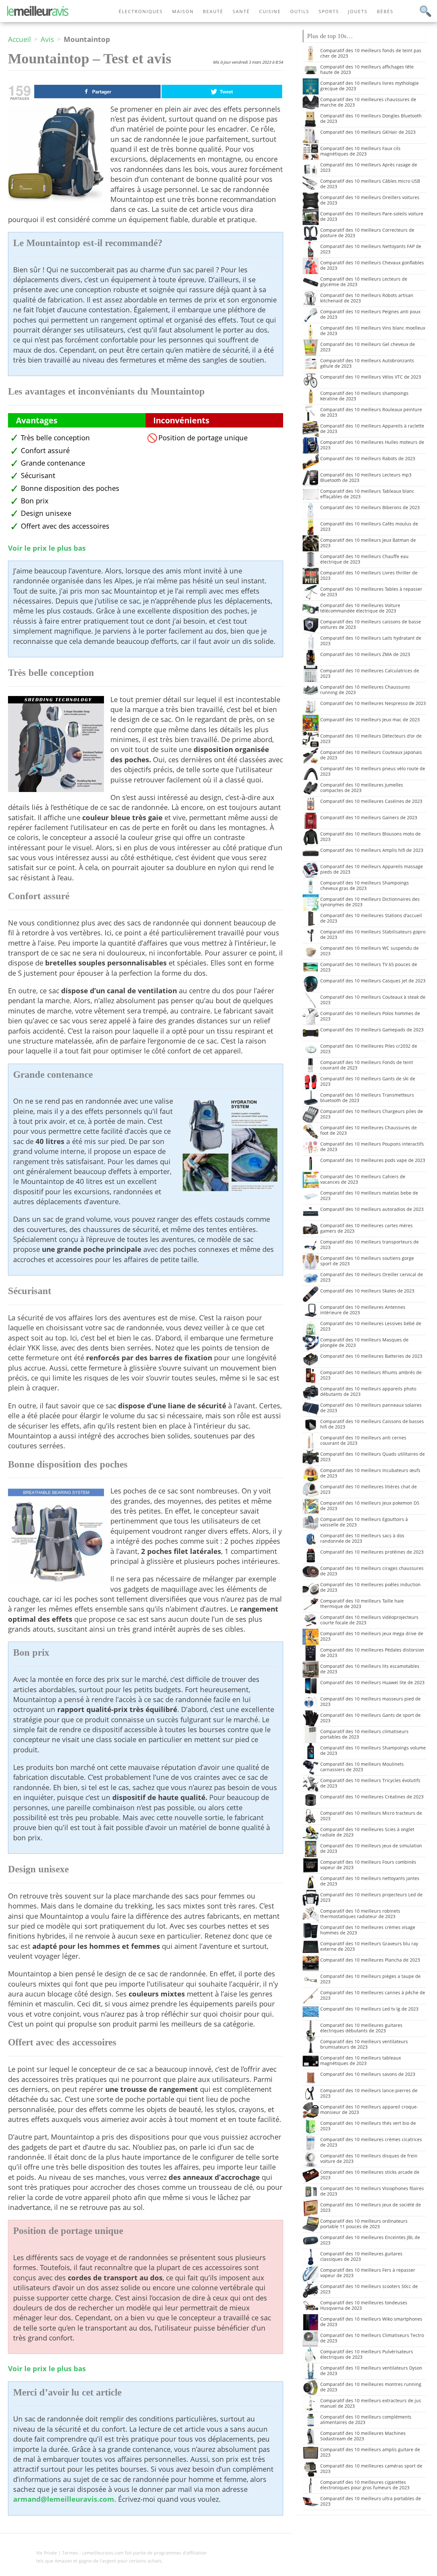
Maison (183, 11)
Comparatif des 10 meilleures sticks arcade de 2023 (370, 2175)
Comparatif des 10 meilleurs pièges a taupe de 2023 (370, 1979)
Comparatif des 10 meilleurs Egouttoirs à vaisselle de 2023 (364, 1522)
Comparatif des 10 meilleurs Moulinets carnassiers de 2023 (362, 1767)
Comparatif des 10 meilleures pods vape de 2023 (373, 1160)
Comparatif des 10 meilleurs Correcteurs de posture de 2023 (367, 233)
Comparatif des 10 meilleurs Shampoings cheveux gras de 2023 (365, 885)
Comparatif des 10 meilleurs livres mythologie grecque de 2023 (369, 86)
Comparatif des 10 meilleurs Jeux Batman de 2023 (368, 543)
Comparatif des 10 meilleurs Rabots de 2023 (368, 458)
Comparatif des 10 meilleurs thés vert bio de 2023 (368, 2126)
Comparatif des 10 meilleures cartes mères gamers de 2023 (366, 1228)
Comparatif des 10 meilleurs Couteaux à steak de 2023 (373, 1000)
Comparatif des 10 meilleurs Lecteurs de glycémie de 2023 (364, 282)
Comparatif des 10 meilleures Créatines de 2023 (372, 1797)
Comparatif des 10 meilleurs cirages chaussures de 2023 (372, 1571)
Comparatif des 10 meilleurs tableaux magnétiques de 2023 (361, 2060)
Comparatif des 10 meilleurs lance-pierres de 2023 (369, 2093)
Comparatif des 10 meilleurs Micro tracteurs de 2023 (371, 1816)
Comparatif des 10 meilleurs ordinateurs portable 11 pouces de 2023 (364, 2224)
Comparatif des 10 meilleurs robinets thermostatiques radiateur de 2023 (360, 1914)
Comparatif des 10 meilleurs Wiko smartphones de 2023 (371, 2322)
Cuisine (270, 11)
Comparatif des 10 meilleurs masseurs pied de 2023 (370, 1701)
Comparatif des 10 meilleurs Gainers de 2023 (369, 817)
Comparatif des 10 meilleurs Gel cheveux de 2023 (368, 347)
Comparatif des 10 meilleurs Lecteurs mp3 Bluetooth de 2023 (366, 477)
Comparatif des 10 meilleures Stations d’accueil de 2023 (371, 918)
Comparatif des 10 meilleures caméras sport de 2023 (371, 2468)
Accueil (20, 39)
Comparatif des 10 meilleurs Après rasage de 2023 (369, 167)
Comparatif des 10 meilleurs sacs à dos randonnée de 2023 (362, 1538)
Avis (47, 39)
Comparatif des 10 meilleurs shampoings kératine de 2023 (364, 396)
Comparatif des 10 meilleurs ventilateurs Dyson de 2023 (371, 2371)
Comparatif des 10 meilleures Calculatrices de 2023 (370, 673)
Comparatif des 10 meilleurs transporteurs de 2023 (369, 1244)
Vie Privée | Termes (57, 2553)
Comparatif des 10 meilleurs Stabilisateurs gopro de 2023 (373, 934)
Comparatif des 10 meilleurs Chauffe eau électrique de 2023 (364, 559)
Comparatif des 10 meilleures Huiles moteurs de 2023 (372, 445)
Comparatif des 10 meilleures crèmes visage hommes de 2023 (368, 1930)
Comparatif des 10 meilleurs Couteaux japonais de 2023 (371, 755)
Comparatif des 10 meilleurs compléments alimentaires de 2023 (366, 2420)
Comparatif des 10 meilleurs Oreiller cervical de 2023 (372, 1277)
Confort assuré (45, 450)
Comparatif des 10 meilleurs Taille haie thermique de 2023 (362, 1604)
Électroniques (141, 11)
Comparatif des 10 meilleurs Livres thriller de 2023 (369, 575)
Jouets (358, 11)
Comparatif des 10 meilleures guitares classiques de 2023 (361, 2256)
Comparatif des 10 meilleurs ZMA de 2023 (365, 654)
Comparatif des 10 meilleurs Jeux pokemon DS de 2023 (370, 1506)
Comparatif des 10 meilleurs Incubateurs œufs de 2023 (370, 1473)
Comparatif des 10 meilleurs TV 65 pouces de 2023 (369, 967)
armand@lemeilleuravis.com (64, 2499)
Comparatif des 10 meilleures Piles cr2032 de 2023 (369, 1049)
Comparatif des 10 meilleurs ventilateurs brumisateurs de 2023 (364, 2044)
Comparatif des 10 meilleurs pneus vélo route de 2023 (373, 771)
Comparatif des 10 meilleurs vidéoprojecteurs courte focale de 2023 (369, 1620)
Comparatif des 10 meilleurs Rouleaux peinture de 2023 (371, 412)
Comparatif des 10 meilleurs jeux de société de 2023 (371, 2207)
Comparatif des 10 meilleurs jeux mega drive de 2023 (372, 1636)
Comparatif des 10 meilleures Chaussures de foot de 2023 (369, 1130)
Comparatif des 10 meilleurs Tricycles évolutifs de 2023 (370, 1783)
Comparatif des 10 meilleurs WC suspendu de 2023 (369, 951)
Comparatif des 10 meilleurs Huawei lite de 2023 (372, 1682)
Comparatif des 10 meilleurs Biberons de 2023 (370, 507)
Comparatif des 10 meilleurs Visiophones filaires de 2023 (372, 2191)
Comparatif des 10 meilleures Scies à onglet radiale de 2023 (367, 1832)
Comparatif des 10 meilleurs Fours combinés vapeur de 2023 (368, 1865)
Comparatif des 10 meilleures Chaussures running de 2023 (365, 690)
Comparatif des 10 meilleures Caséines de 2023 (371, 801)
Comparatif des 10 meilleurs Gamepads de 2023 (372, 1030)
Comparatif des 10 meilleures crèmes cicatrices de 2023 (371, 2142)
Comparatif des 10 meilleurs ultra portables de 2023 (371, 2501)
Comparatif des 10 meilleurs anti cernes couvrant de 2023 (363, 1440)
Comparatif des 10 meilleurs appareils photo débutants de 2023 (368, 1391)
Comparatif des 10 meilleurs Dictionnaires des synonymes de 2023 (370, 902)
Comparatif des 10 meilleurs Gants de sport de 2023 (370, 1718)
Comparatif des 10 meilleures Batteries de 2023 (371, 1356)
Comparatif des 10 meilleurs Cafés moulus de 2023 (369, 526)
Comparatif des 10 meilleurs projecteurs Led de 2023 (371, 1897)
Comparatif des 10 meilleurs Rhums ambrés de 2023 (371, 1375)
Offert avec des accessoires (65, 526)
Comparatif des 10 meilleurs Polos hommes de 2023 (370, 1016)
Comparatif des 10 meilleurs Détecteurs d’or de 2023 (371, 739)
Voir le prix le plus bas (47, 548)
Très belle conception (55, 438)
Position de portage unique (203, 438)
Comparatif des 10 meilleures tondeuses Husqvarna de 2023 (364, 2305)
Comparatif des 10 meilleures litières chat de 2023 (369, 1489)
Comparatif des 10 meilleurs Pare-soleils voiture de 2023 (372, 216)
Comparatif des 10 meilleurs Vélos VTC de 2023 (371, 377)
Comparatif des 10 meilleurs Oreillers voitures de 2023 (370, 200)
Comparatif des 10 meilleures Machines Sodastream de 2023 (363, 2436)
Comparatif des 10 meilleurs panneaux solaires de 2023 (371, 1408)
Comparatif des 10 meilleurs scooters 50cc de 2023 (369, 2289)
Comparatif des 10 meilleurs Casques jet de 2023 (373, 981)
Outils (300, 11)
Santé (241, 11)
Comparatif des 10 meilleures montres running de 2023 (371, 2387)
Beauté (213, 11)
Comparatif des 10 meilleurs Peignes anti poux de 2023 (370, 314)
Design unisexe (46, 513)
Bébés (385, 11)
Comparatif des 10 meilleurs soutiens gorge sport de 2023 (367, 1261)
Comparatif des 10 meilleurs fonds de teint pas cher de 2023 (371, 53)
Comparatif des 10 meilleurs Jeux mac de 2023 (370, 720)
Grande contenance (53, 463)
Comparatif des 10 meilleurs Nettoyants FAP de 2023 (371, 249)
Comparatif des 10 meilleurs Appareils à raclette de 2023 (372, 428)
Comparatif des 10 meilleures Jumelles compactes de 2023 (362, 788)
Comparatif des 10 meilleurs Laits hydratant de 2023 (371, 641)
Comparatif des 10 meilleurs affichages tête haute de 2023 (367, 69)
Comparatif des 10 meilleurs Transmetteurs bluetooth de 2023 (367, 1098)
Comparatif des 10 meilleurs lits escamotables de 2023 (370, 1669)
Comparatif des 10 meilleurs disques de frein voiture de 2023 (369, 2158)
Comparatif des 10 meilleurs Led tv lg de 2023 (369, 2009)
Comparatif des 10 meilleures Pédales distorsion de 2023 (372, 1652)
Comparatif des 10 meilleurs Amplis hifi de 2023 (372, 850)
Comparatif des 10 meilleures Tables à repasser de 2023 (371, 592)
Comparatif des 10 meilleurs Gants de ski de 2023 (368, 1081)
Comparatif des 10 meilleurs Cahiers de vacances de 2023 (363, 1179)
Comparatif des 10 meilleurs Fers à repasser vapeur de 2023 (368, 2273)
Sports (329, 11)
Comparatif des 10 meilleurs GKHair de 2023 (368, 132)
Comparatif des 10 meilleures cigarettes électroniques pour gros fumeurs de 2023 (365, 2485)
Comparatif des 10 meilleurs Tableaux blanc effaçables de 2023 (367, 494)
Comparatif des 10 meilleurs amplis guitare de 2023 (370, 2452)
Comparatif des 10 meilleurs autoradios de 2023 (372, 1209)
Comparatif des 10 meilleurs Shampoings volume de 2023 (373, 1750)
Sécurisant (38, 475)
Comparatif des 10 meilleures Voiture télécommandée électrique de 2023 (360, 608)
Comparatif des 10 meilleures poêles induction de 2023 (370, 1587)
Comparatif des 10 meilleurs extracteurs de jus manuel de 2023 (371, 2403)
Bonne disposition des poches (70, 488)
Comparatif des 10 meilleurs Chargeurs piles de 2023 (372, 1114)
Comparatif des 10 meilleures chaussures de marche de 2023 (368, 102)
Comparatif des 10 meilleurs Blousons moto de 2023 (370, 836)
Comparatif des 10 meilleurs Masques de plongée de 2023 (364, 1342)
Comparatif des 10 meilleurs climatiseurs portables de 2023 (364, 1734)
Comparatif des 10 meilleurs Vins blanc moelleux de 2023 (373, 331)
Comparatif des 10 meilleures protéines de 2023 (372, 1552)
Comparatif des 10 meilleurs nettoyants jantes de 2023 (370, 1881)
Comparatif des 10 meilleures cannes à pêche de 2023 (373, 1995)
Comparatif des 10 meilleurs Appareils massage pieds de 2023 (372, 869)
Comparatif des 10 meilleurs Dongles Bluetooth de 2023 (371, 118)
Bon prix (35, 501)
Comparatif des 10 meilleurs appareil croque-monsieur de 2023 (369, 2109)
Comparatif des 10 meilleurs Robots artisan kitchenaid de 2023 (367, 298)
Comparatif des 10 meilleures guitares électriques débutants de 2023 (361, 2028)
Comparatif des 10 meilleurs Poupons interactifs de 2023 (372, 1147)
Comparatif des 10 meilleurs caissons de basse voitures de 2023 (371, 624)
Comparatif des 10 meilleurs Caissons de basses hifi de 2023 (372, 1424)
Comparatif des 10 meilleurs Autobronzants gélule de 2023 (367, 363)
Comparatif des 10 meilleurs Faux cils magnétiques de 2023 (360, 151)
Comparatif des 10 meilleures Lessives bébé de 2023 (371, 1326)
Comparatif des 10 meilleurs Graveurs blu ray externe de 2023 (369, 1946)
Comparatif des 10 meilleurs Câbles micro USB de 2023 (370, 184)
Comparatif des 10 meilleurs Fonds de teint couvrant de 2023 (367, 1065)
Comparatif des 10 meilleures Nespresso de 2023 (373, 703)
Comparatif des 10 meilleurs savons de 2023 (368, 2074)
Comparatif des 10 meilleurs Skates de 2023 (367, 1291)
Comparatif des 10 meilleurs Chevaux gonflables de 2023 (372, 265)
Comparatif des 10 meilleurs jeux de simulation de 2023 (371, 1848)
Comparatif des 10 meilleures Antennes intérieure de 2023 (363, 1310)
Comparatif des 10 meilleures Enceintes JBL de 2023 (370, 2240)
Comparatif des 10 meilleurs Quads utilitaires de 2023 (373, 1457)
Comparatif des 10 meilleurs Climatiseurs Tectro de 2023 (372, 2338)
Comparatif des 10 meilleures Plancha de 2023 (370, 1960)
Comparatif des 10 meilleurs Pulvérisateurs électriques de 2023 (367, 2354)
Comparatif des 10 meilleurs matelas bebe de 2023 (369, 1196)
